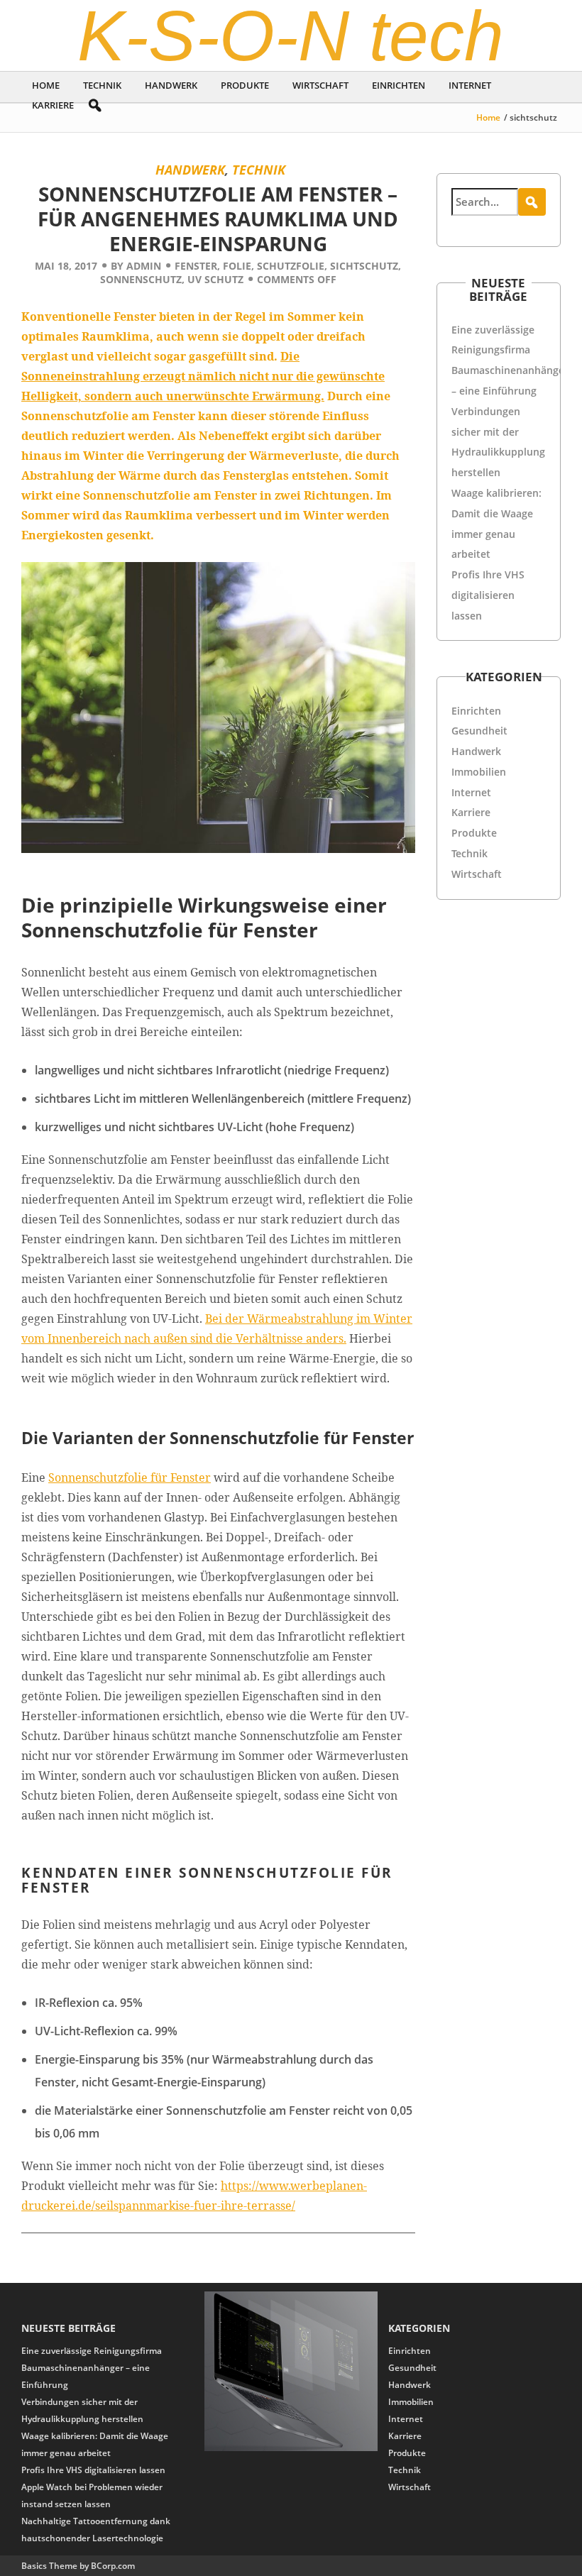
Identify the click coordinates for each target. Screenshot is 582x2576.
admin (144, 266)
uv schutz (215, 279)
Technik (102, 85)
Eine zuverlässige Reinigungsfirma (92, 2351)
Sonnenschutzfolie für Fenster (130, 1477)
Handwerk (171, 85)
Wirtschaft (320, 85)
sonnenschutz (141, 279)
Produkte (245, 85)
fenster (196, 266)
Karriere (53, 105)
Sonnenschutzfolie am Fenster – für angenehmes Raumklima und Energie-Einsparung (218, 219)
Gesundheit (479, 731)
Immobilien (479, 772)
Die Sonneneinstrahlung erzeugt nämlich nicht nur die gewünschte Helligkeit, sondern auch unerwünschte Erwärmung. (203, 376)
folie (237, 266)
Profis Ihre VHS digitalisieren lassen (488, 595)
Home (46, 85)
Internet (470, 85)
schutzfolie (291, 266)
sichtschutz (364, 266)
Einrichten (399, 85)
